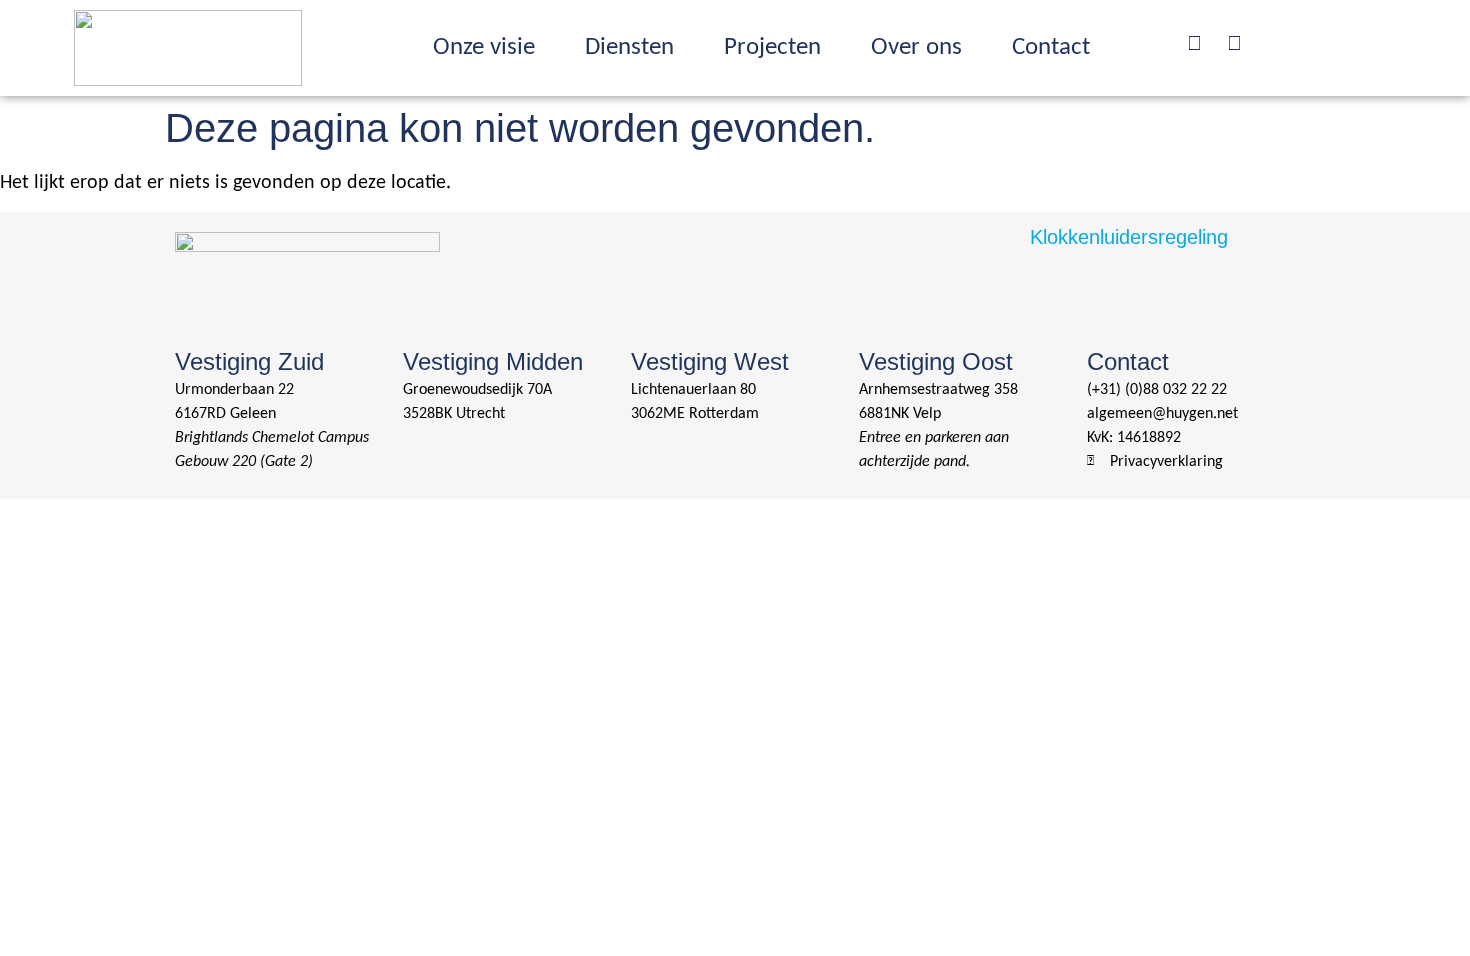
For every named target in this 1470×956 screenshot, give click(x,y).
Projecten (772, 47)
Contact (1051, 47)
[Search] (1194, 43)
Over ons (916, 47)
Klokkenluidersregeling (1129, 237)
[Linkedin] (1234, 43)
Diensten (629, 47)
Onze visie (484, 47)
